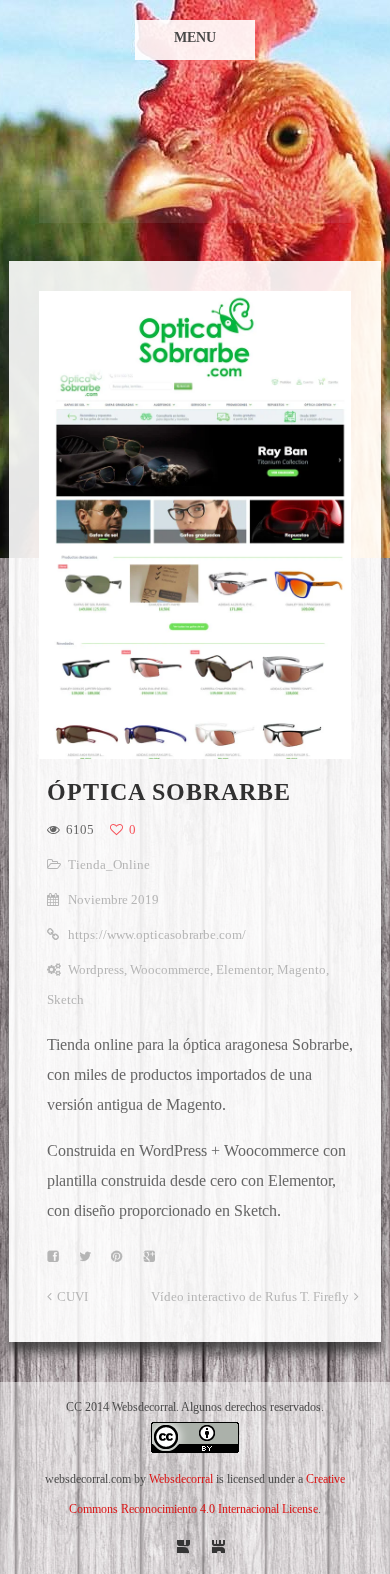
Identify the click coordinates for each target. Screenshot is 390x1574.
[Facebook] (183, 1546)
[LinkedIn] (218, 1546)
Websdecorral (181, 1479)
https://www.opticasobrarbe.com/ (157, 934)
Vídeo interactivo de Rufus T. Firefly (250, 1296)
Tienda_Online (109, 864)
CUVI (72, 1296)
